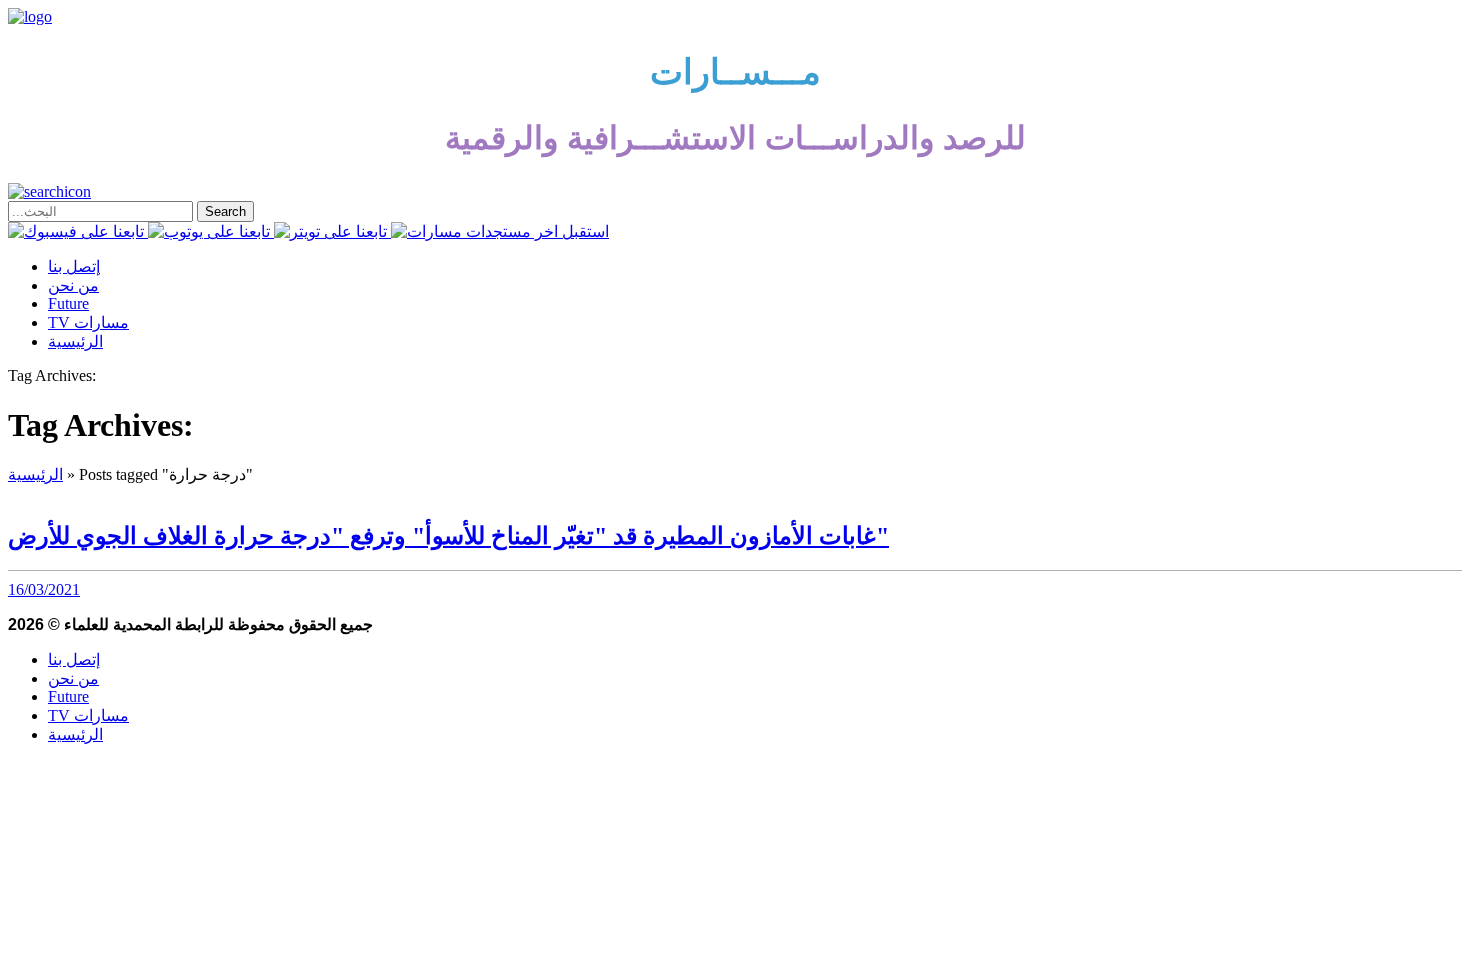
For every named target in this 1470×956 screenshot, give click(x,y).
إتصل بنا (74, 266)
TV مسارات (88, 322)
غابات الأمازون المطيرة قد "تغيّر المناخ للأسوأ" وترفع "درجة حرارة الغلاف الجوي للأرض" (448, 536)
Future (68, 303)
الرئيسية (75, 341)
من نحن (73, 285)
